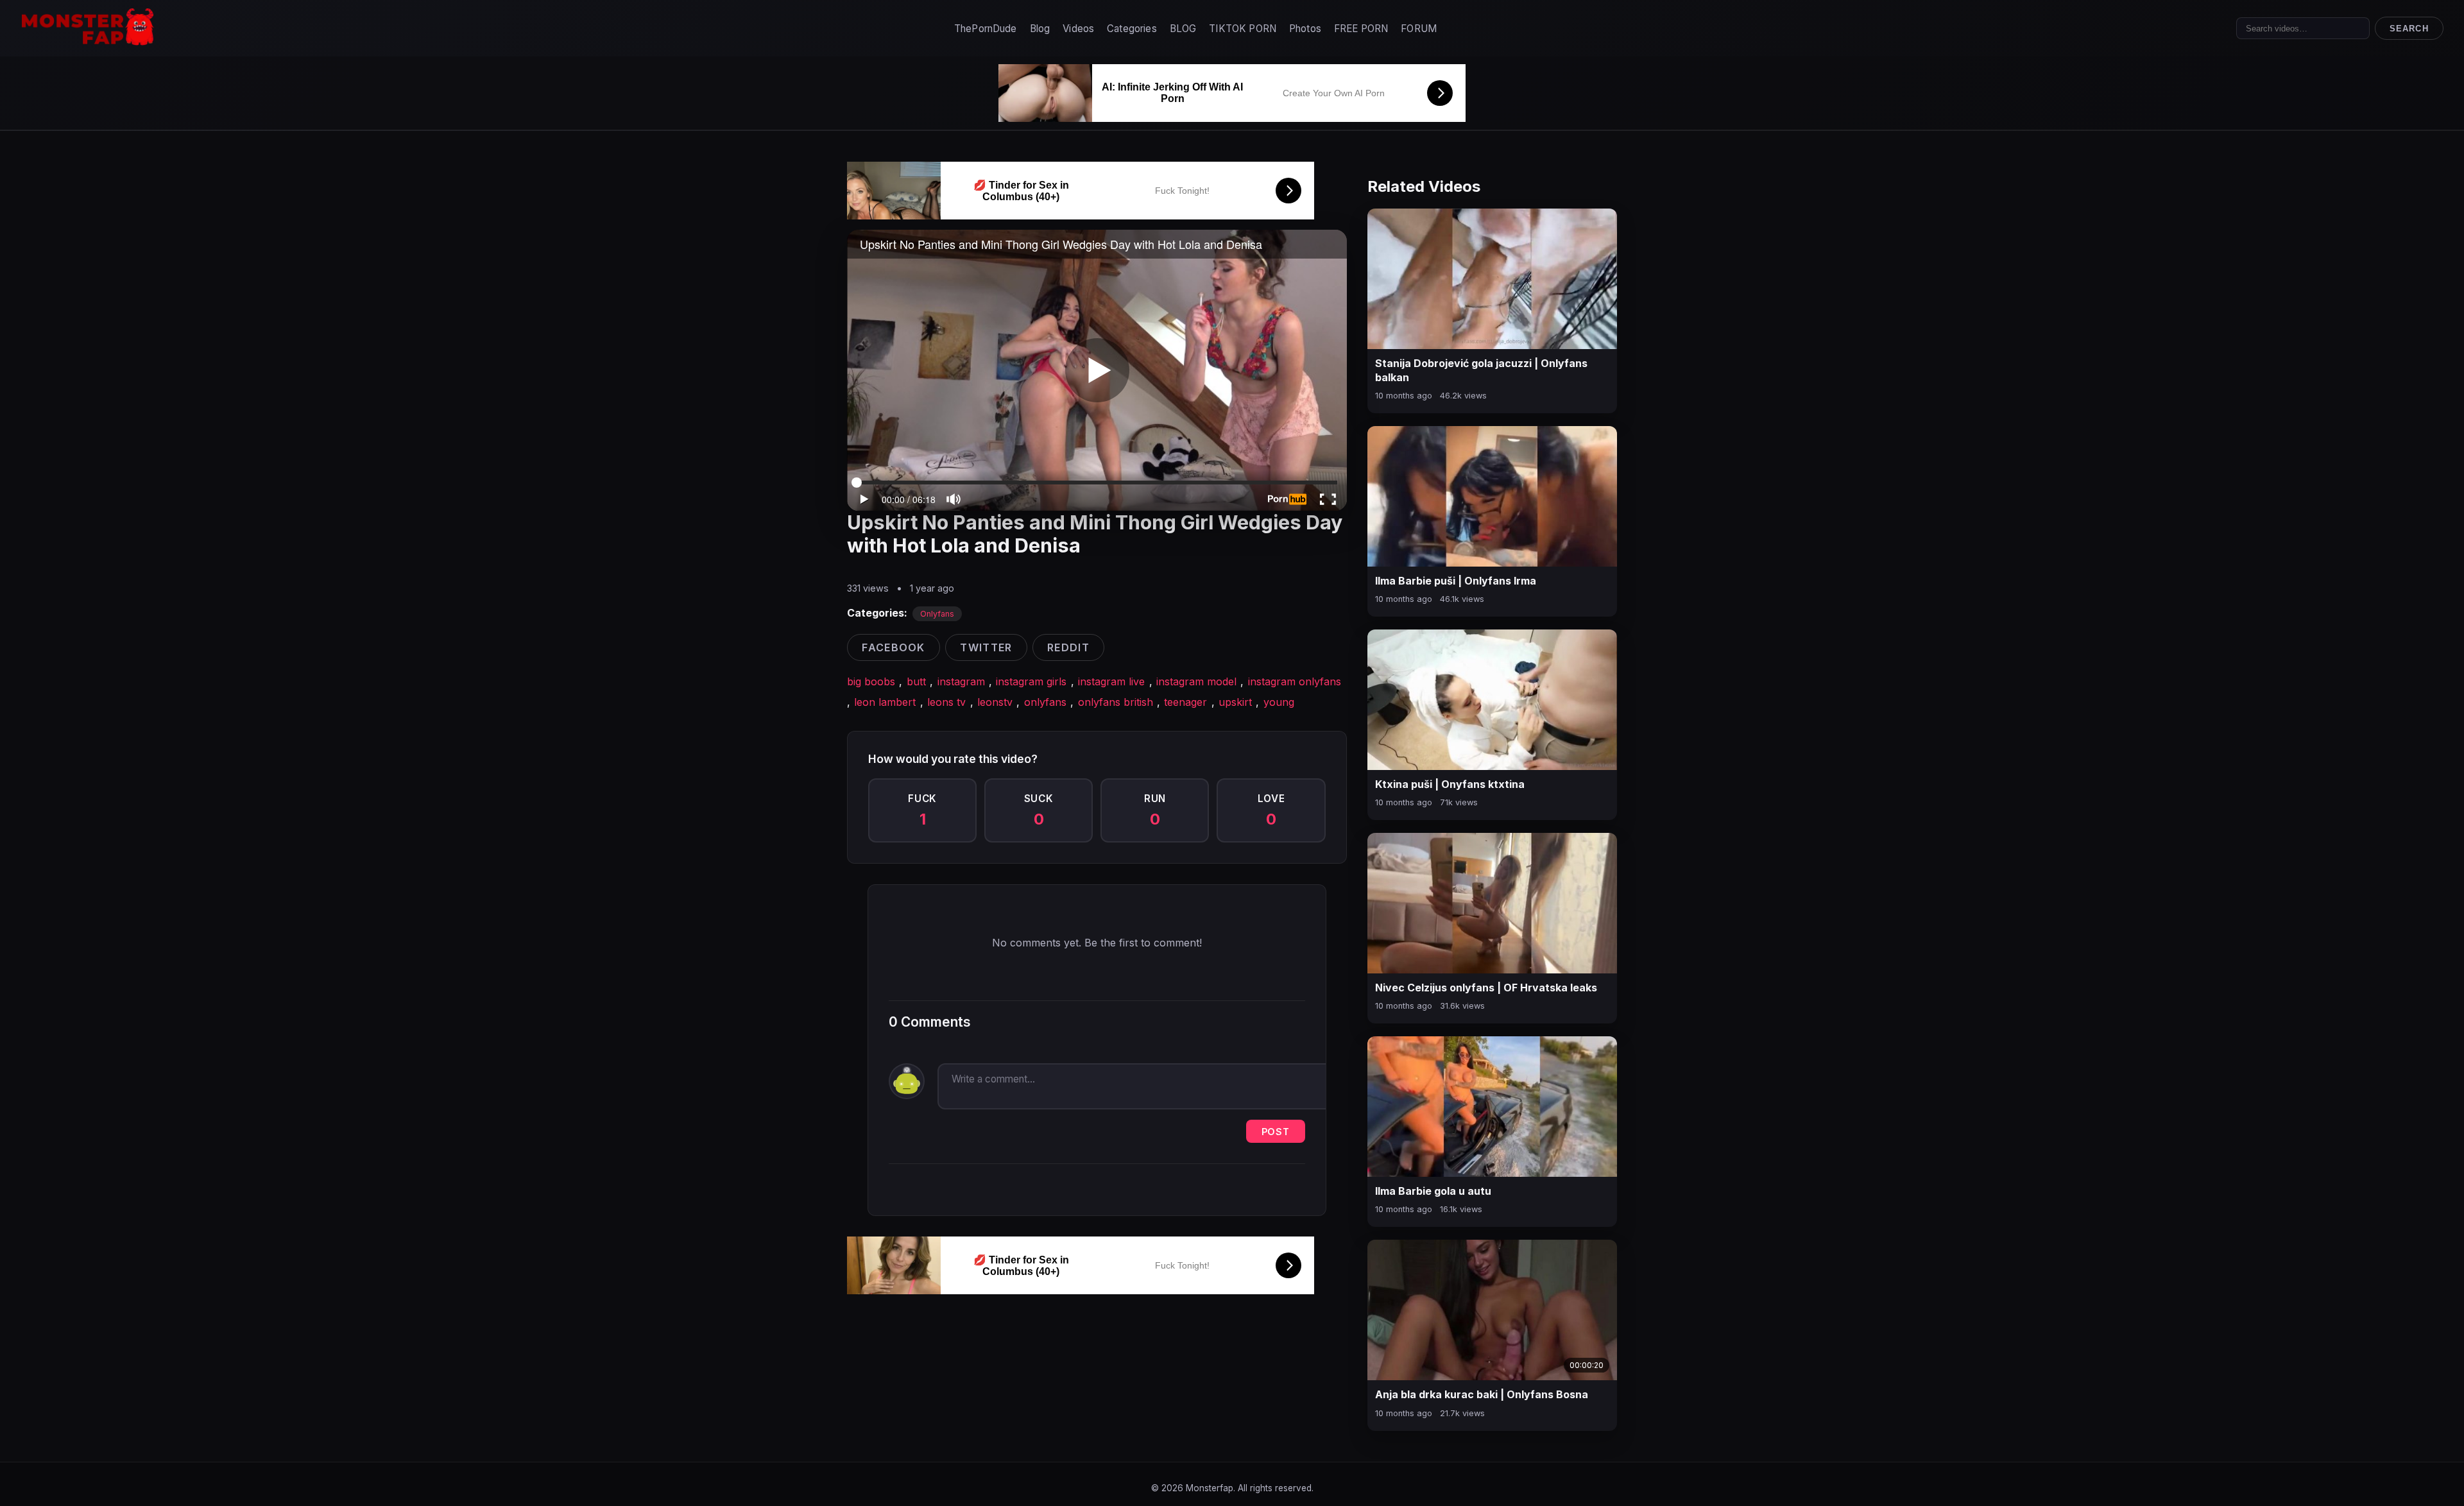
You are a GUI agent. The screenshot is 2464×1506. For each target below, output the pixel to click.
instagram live (1111, 681)
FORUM (1419, 29)
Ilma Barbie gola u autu (1433, 1191)
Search (2409, 29)
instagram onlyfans (1295, 681)
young (1279, 702)
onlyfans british (1116, 702)
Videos (1078, 29)
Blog (1040, 29)
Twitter (986, 647)
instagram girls (1031, 681)
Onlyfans (937, 614)
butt (916, 681)
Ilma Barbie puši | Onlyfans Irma (1456, 581)
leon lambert (885, 702)
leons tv (946, 702)
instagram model (1196, 681)
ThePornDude (986, 29)
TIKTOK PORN (1243, 29)
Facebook (893, 647)
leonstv (995, 702)
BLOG (1183, 29)
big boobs (871, 681)
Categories (1132, 29)
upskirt (1235, 702)
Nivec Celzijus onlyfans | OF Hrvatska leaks (1486, 988)
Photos (1305, 29)
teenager (1185, 702)
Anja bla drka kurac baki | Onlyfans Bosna (1482, 1394)
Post (1276, 1132)
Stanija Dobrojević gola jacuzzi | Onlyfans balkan (1481, 370)
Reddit (1068, 647)
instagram (961, 681)
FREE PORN (1361, 29)
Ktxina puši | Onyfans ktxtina (1450, 784)
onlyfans (1045, 702)
